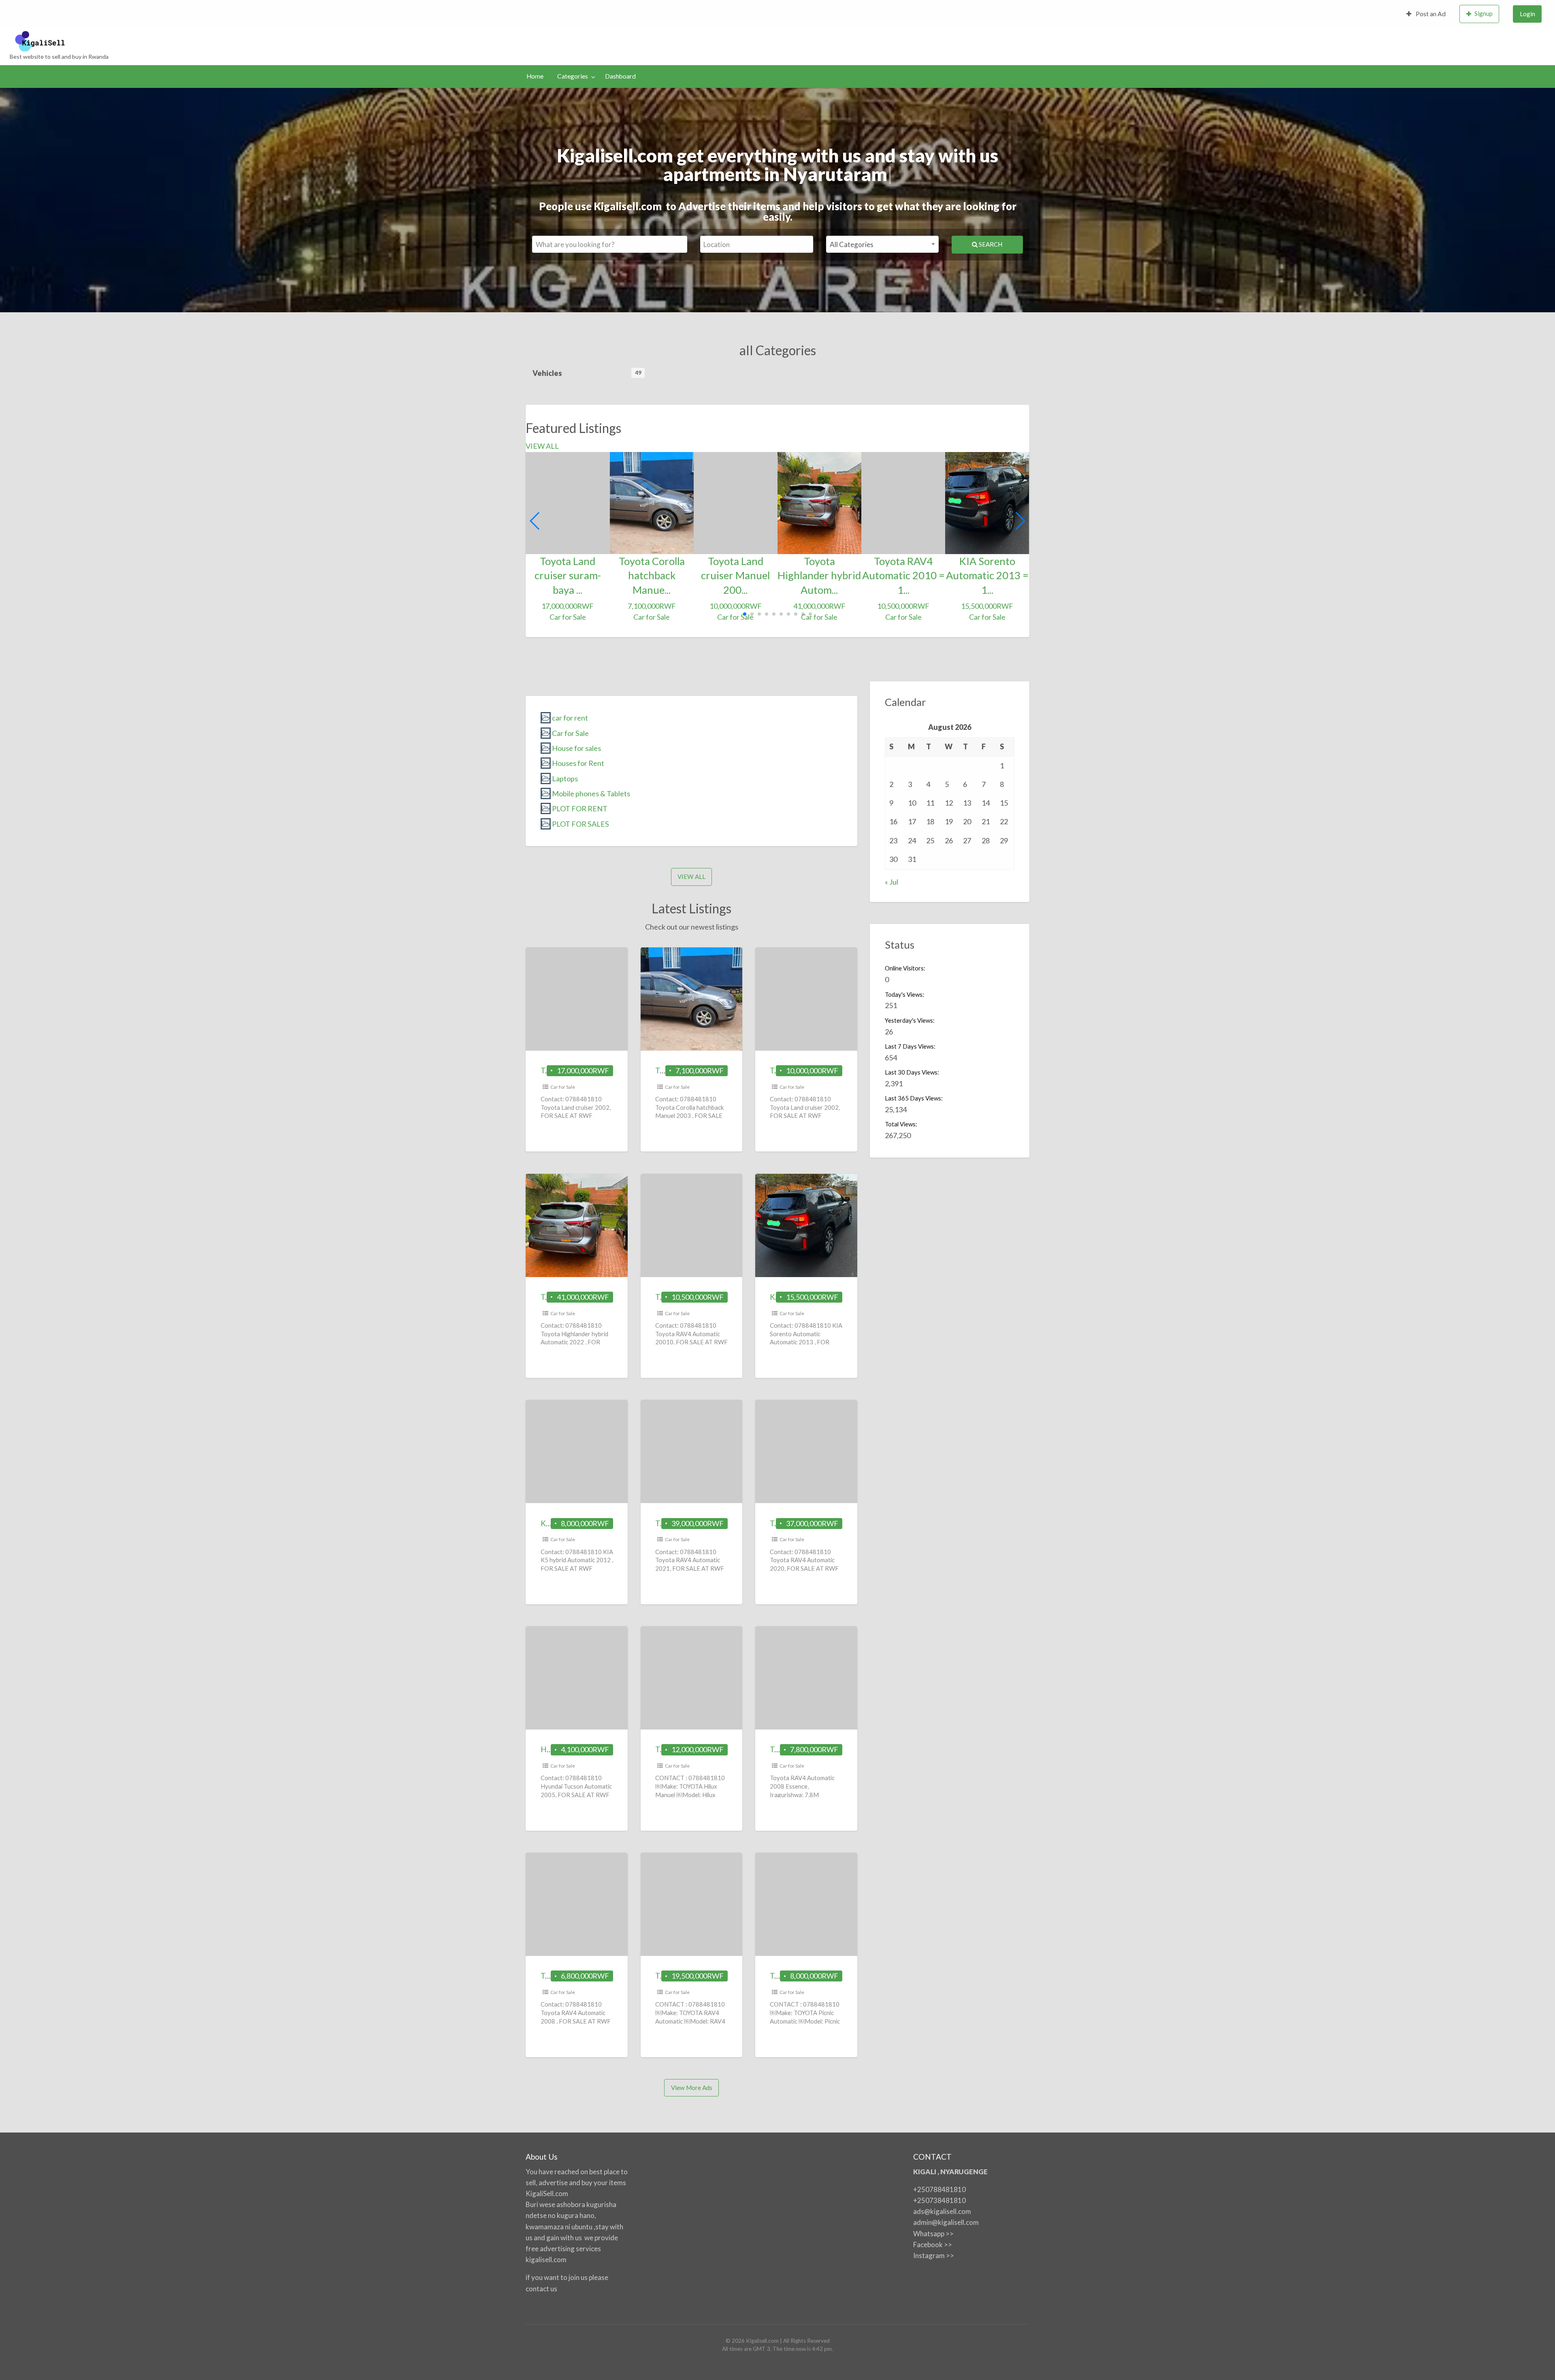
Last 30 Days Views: (913, 1072)
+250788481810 (939, 2189)
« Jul (891, 882)
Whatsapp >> (933, 2234)
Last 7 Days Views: (911, 1046)
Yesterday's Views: (910, 1020)
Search (990, 244)
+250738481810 (939, 2200)
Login (1527, 14)
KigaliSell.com (547, 2193)
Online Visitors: (906, 968)
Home (535, 76)
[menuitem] (1426, 14)
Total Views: (902, 1124)
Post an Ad (1430, 14)
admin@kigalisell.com (946, 2222)
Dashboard (620, 76)
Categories (573, 76)
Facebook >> (933, 2245)
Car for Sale (563, 1087)
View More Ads (692, 2088)
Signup (1484, 13)
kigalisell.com (546, 2260)
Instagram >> (934, 2255)
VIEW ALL (542, 446)
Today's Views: (905, 994)
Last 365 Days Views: (914, 1098)
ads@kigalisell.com (942, 2211)
